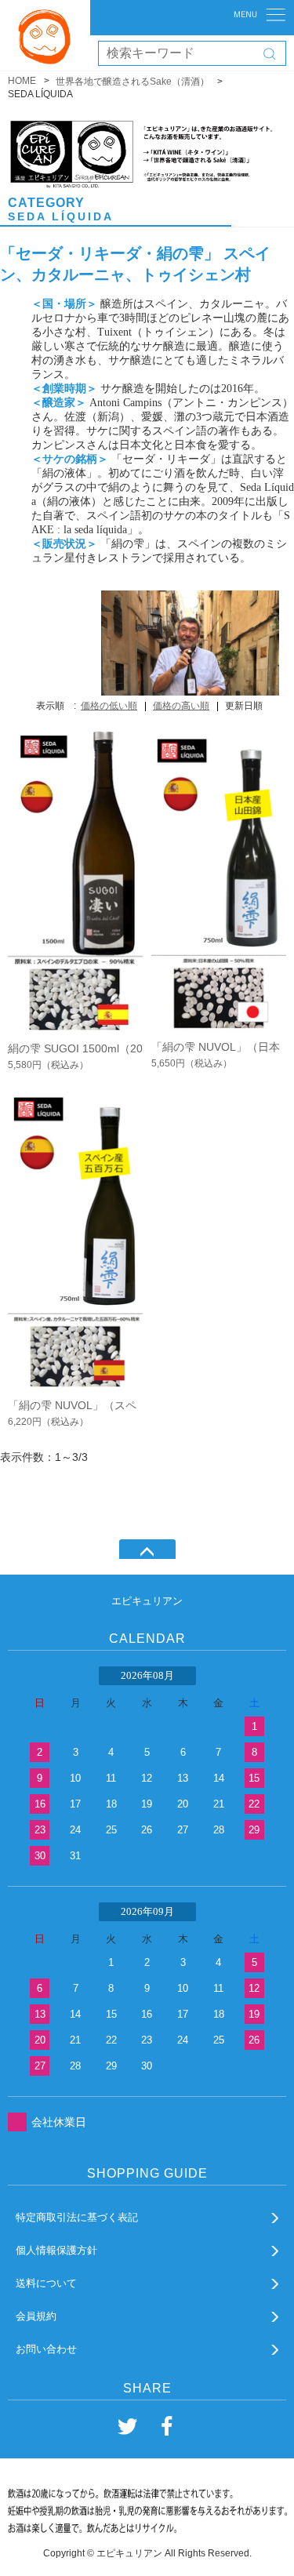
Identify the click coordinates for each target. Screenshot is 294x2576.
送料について (46, 2283)
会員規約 (36, 2316)
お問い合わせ (46, 2349)
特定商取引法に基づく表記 (77, 2217)
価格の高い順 (181, 706)
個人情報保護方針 (56, 2250)
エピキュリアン (147, 1601)
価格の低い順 (109, 706)
